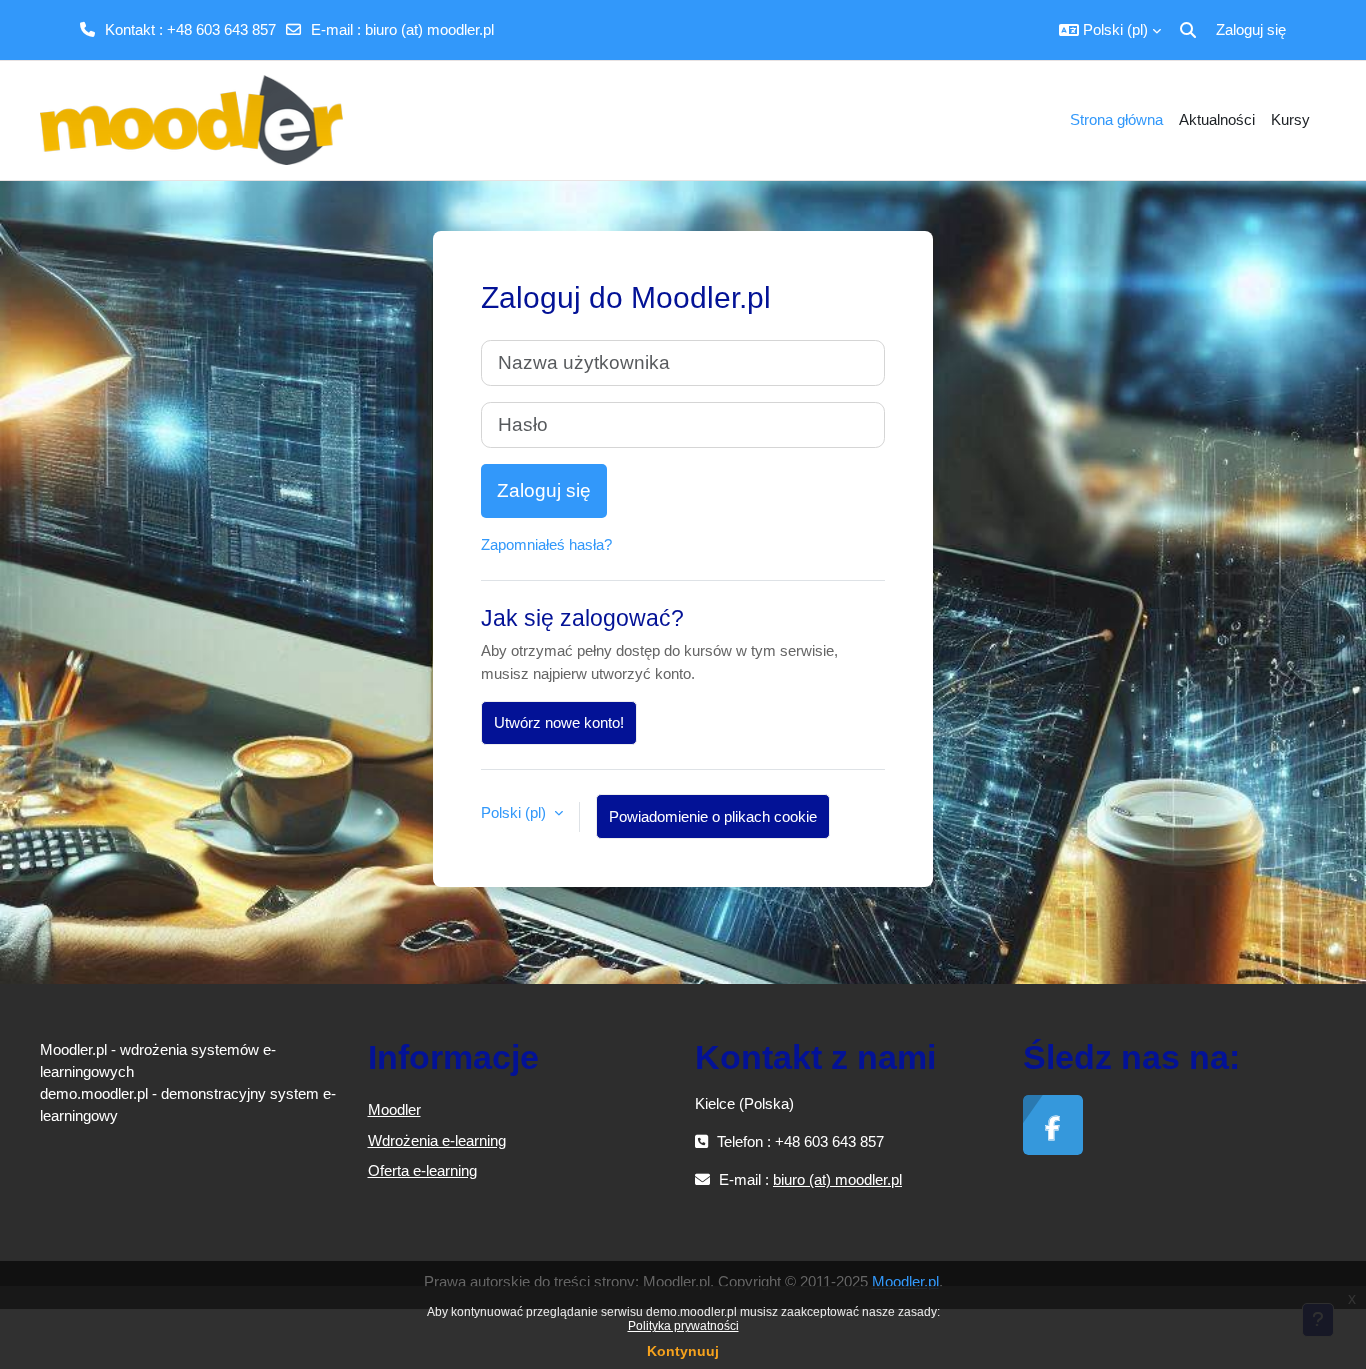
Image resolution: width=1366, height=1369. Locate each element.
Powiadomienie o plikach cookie (713, 816)
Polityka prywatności (683, 1326)
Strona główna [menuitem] (1116, 119)
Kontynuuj (683, 1351)
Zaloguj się (1251, 29)
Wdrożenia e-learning (437, 1140)
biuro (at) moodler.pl (429, 29)
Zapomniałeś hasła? (546, 544)
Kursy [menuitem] (1290, 119)
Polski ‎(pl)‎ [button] (515, 812)
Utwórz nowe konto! (559, 722)
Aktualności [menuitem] (1217, 119)
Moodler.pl (905, 1281)
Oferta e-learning (422, 1170)
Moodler (394, 1109)
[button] (1110, 30)
